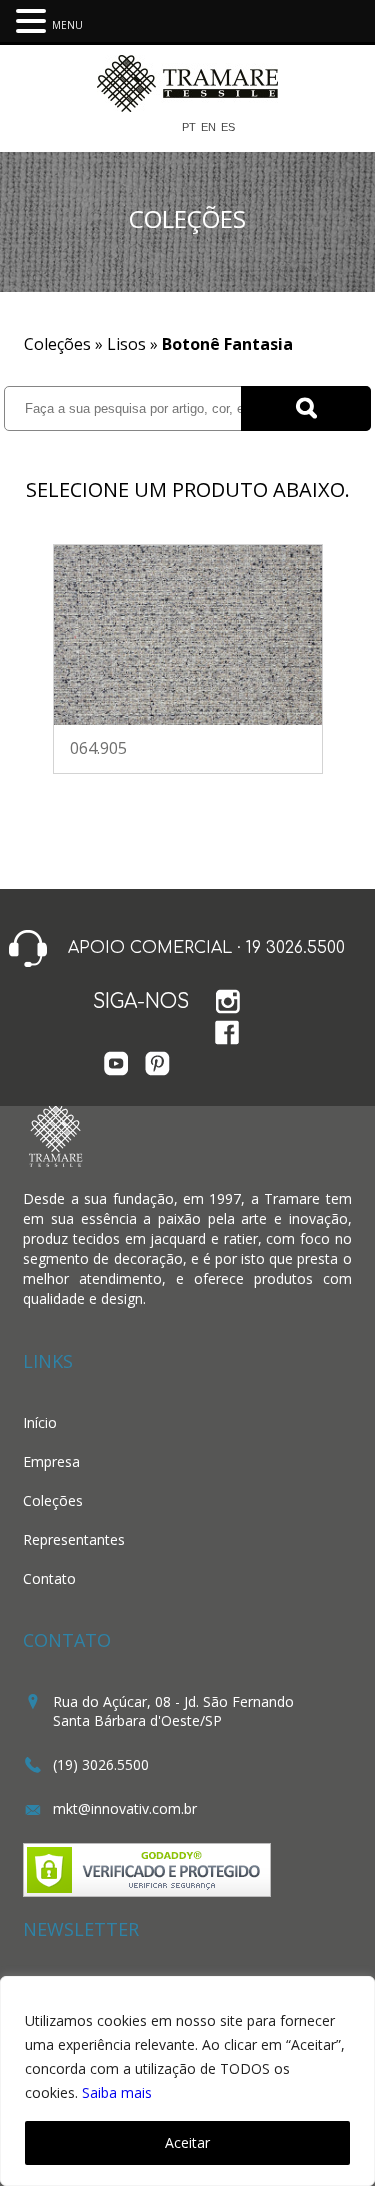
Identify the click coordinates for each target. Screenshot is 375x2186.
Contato (49, 1578)
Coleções (53, 1500)
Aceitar (187, 2142)
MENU (67, 25)
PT (189, 127)
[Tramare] (187, 105)
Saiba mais (117, 2092)
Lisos (126, 344)
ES (228, 127)
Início (40, 1422)
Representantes (74, 1539)
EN (208, 127)
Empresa (51, 1461)
